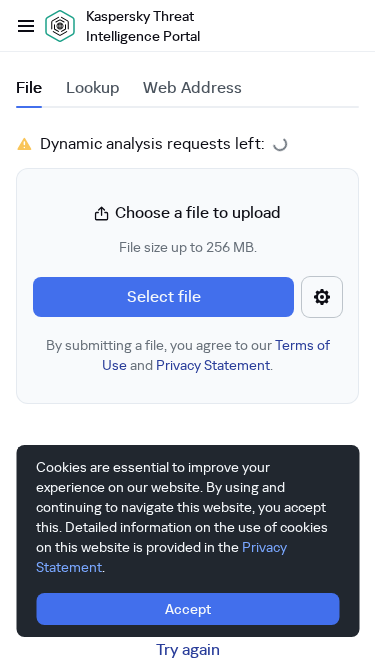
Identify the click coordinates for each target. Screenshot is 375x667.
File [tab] (29, 87)
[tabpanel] (187, 268)
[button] (187, 288)
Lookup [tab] (92, 87)
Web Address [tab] (192, 87)
